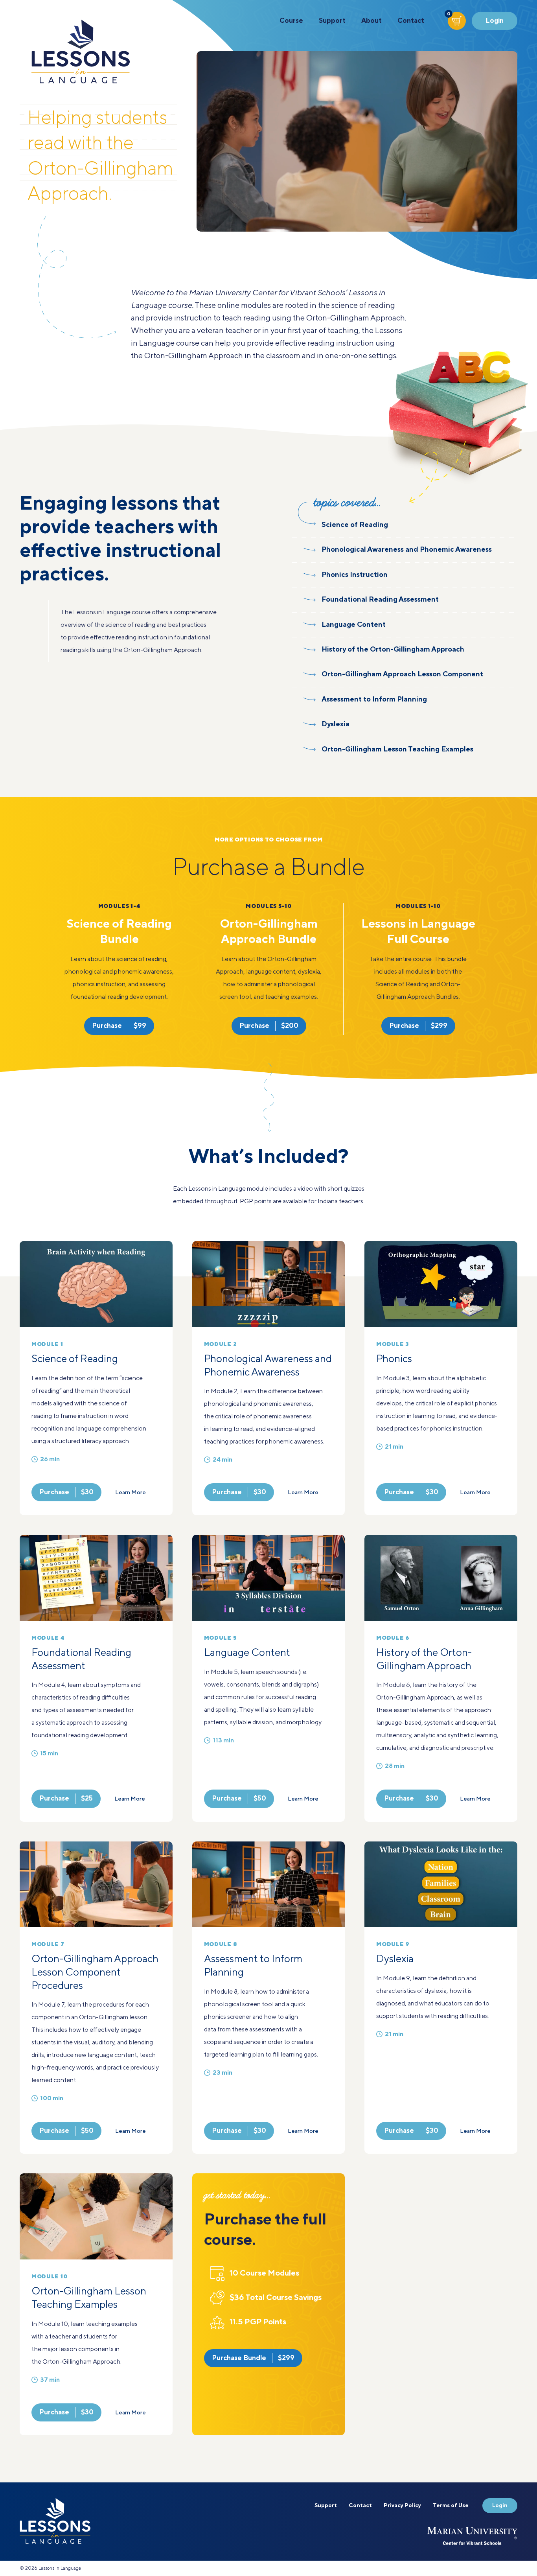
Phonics (394, 1359)
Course (291, 21)
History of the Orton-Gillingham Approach (424, 1660)
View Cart (449, 16)
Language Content (247, 1653)
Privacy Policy (402, 2506)
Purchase (119, 1026)
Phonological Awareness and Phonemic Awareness (268, 1366)
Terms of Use (451, 2506)
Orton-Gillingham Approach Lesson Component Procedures (95, 1973)
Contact (411, 21)
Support (332, 21)
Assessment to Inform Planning (253, 1966)
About (371, 21)
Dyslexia (395, 1959)
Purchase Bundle (253, 2358)
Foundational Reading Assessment (81, 1660)
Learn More (131, 1493)
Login (495, 21)
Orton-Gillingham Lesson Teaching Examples (89, 2298)
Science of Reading (75, 1359)
